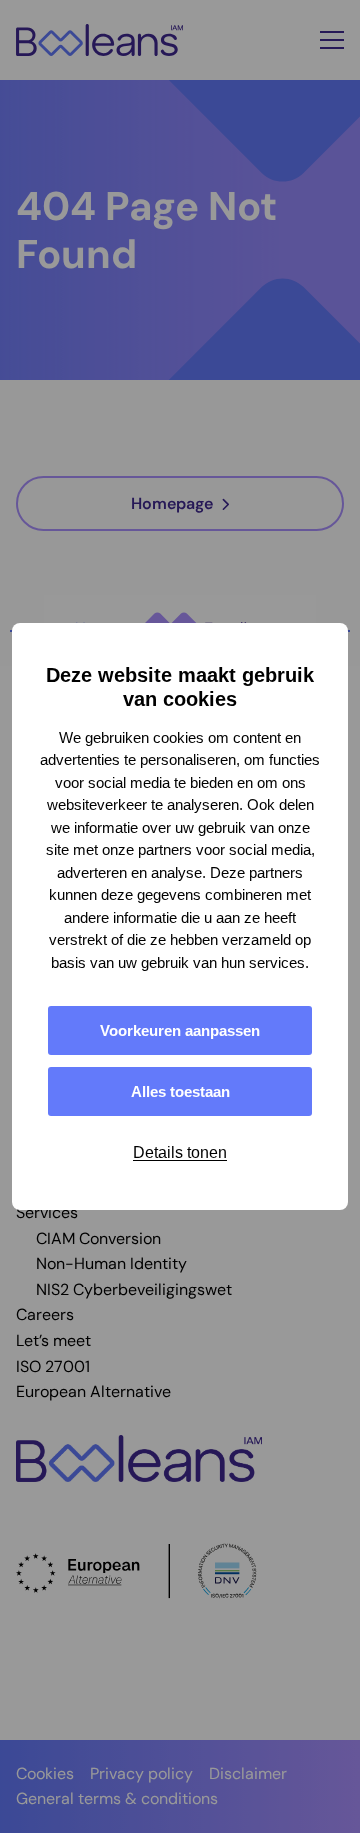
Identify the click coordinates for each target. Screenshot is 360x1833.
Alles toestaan (180, 1091)
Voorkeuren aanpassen (180, 1030)
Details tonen (180, 1152)
